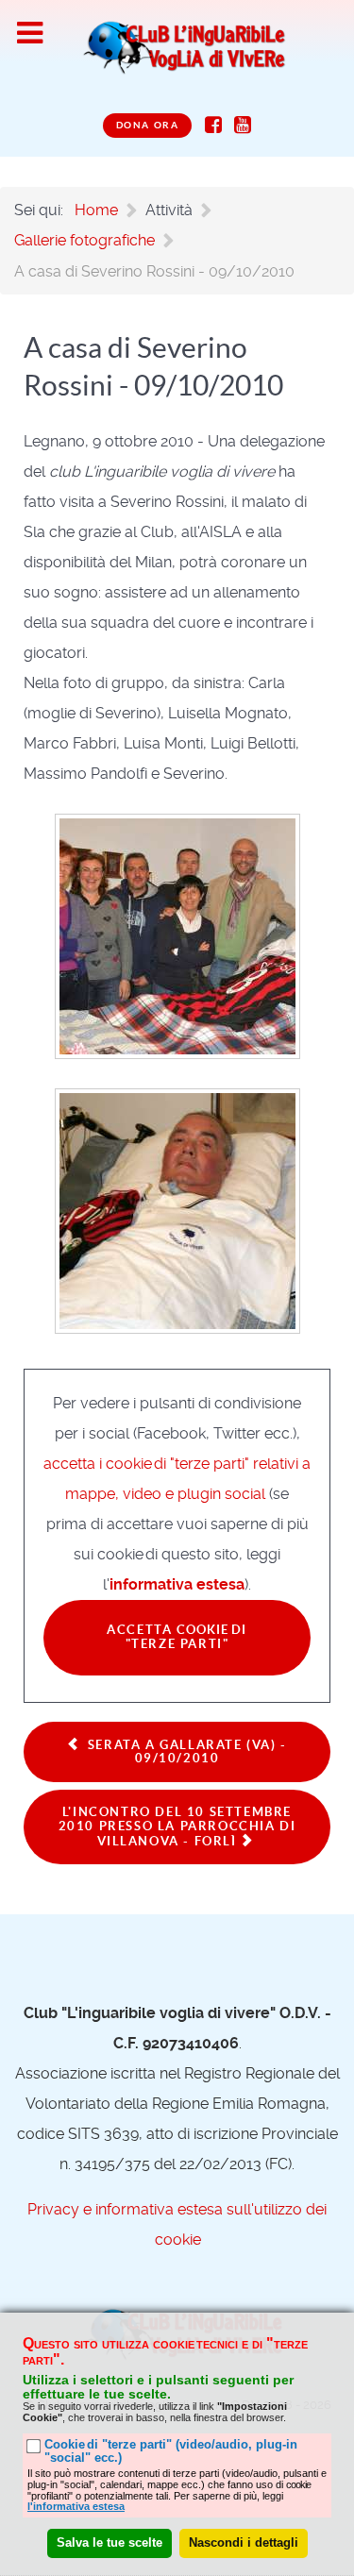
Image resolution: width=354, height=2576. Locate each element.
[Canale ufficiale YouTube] (243, 124)
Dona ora (148, 125)
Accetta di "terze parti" (177, 1637)
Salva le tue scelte (110, 2542)
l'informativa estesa (76, 2506)
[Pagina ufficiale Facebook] (213, 124)
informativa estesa (177, 1584)
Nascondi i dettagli (244, 2542)
